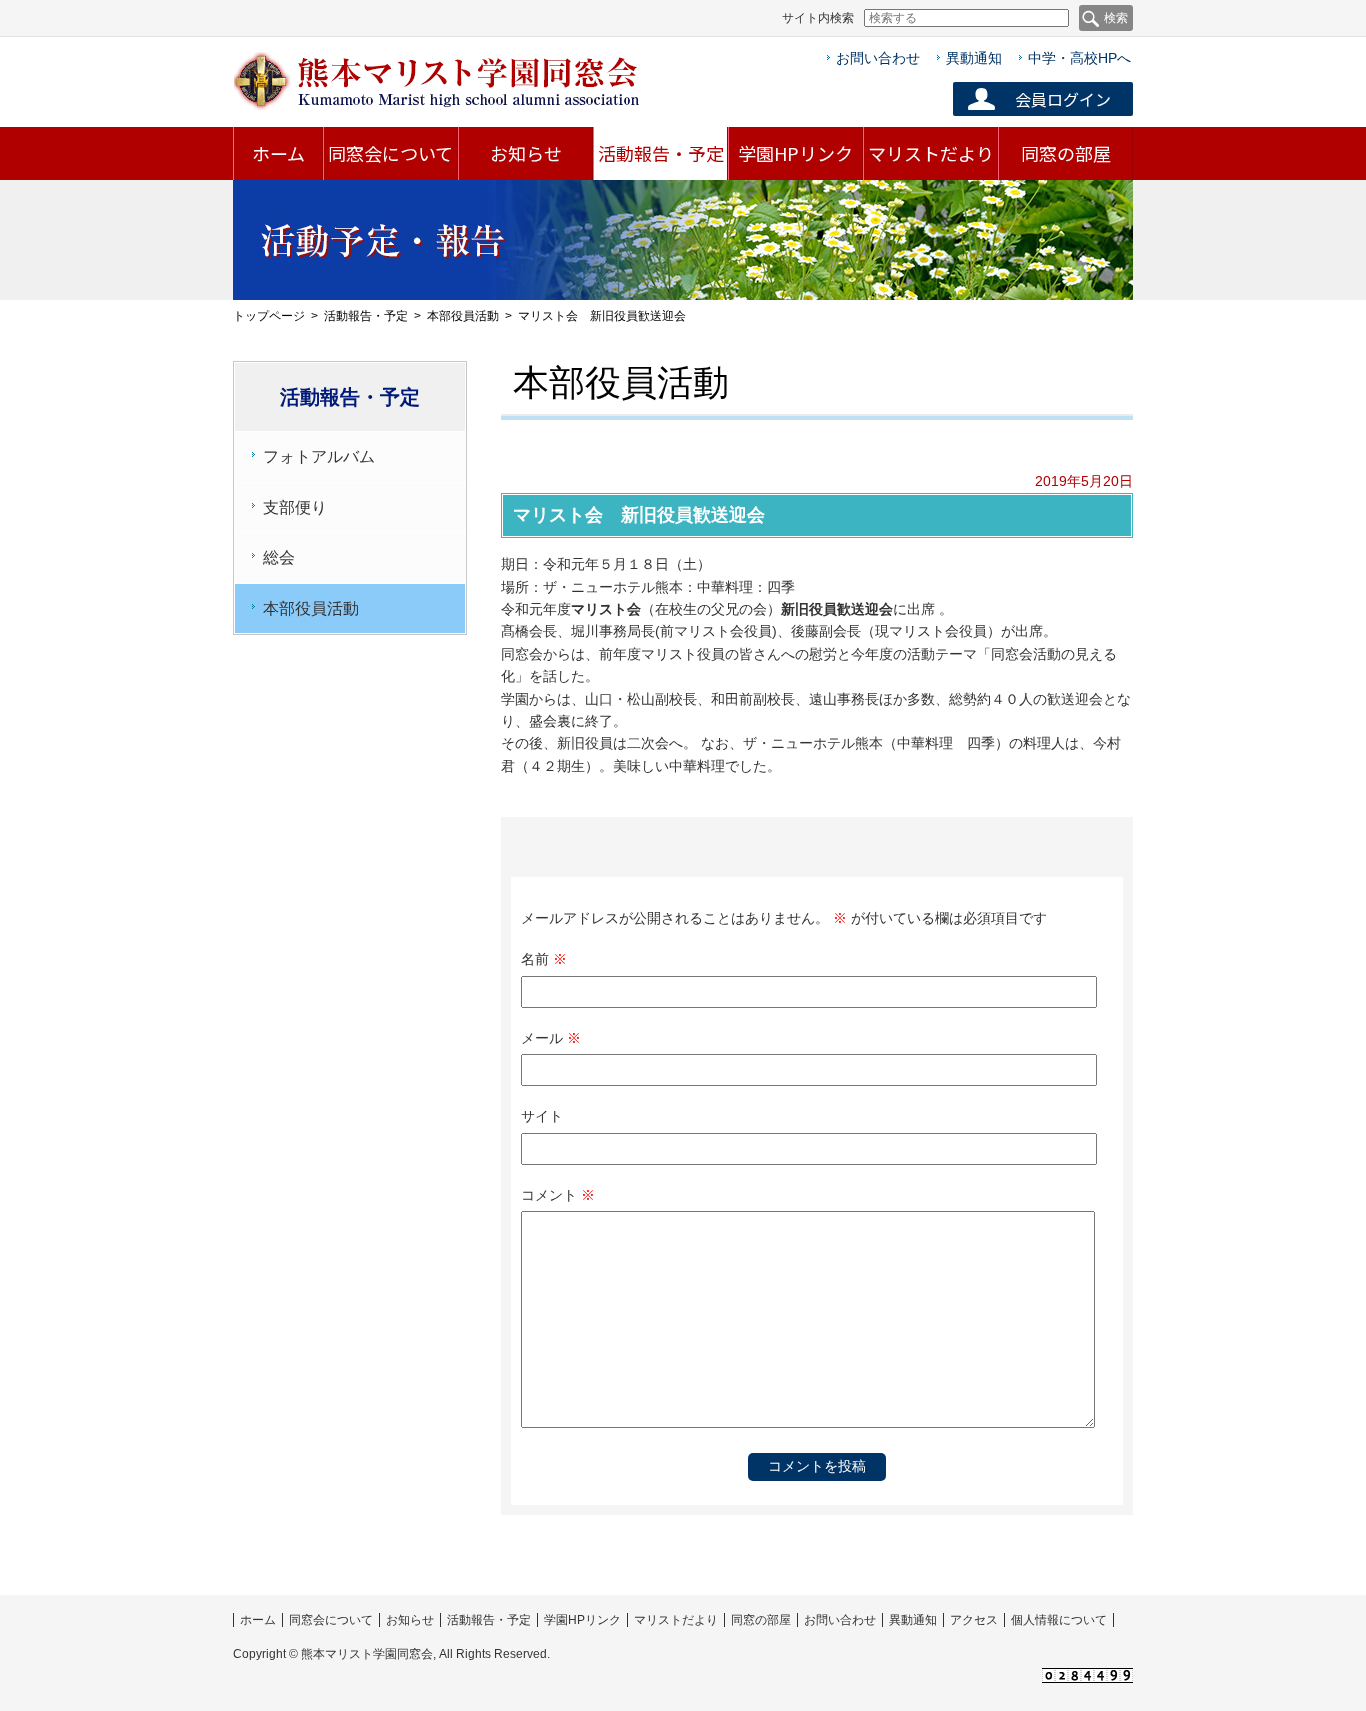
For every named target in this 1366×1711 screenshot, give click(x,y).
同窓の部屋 (1066, 153)
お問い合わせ (878, 58)
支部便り (295, 507)
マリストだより (931, 153)
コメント (558, 1195)
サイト (542, 1116)
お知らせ (526, 153)
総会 (279, 557)
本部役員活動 (463, 316)
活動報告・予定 (661, 153)
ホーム (278, 153)
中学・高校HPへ (1079, 58)
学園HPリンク (795, 153)
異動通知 (974, 58)
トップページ (269, 316)
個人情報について (1059, 1620)
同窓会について (390, 153)
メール (551, 1038)
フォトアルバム (319, 456)
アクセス (974, 1620)
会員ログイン (1063, 99)
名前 (544, 959)
